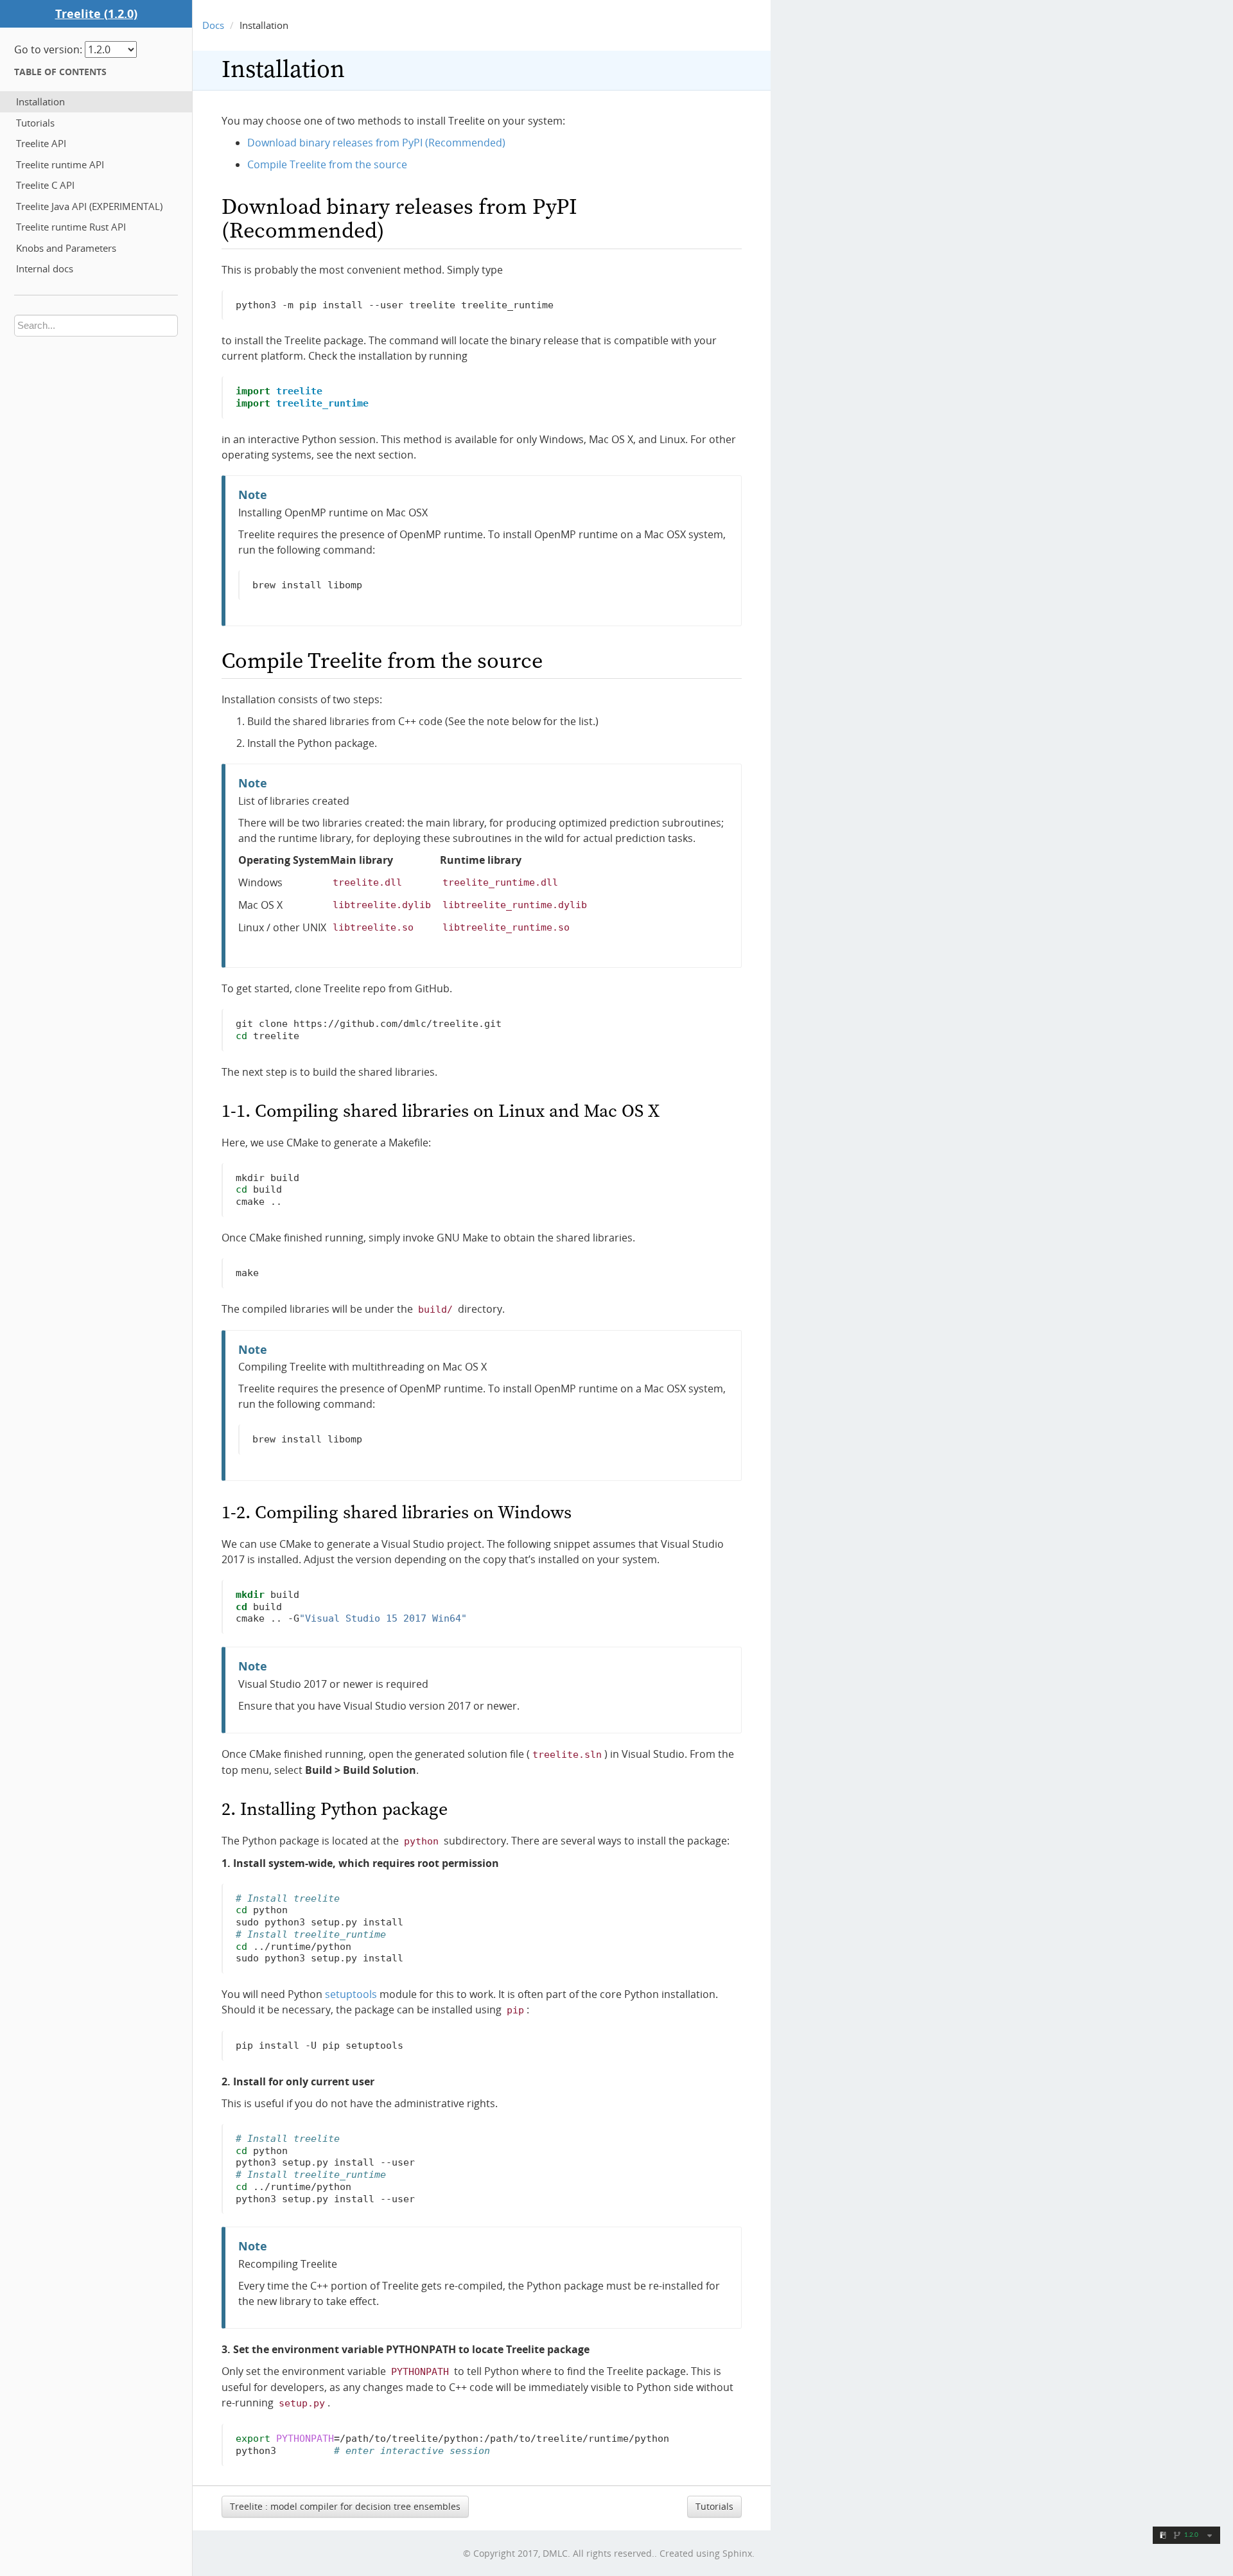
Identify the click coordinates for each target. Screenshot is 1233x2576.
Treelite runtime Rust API (71, 227)
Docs (213, 25)
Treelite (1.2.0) (96, 13)
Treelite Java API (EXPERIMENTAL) (89, 206)
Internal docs (45, 268)
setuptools (351, 1994)
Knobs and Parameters (66, 248)
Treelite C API (45, 185)
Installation (40, 101)
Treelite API (41, 143)
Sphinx (737, 2553)
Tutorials (35, 123)
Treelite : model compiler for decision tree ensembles (345, 2506)
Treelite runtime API (60, 164)
